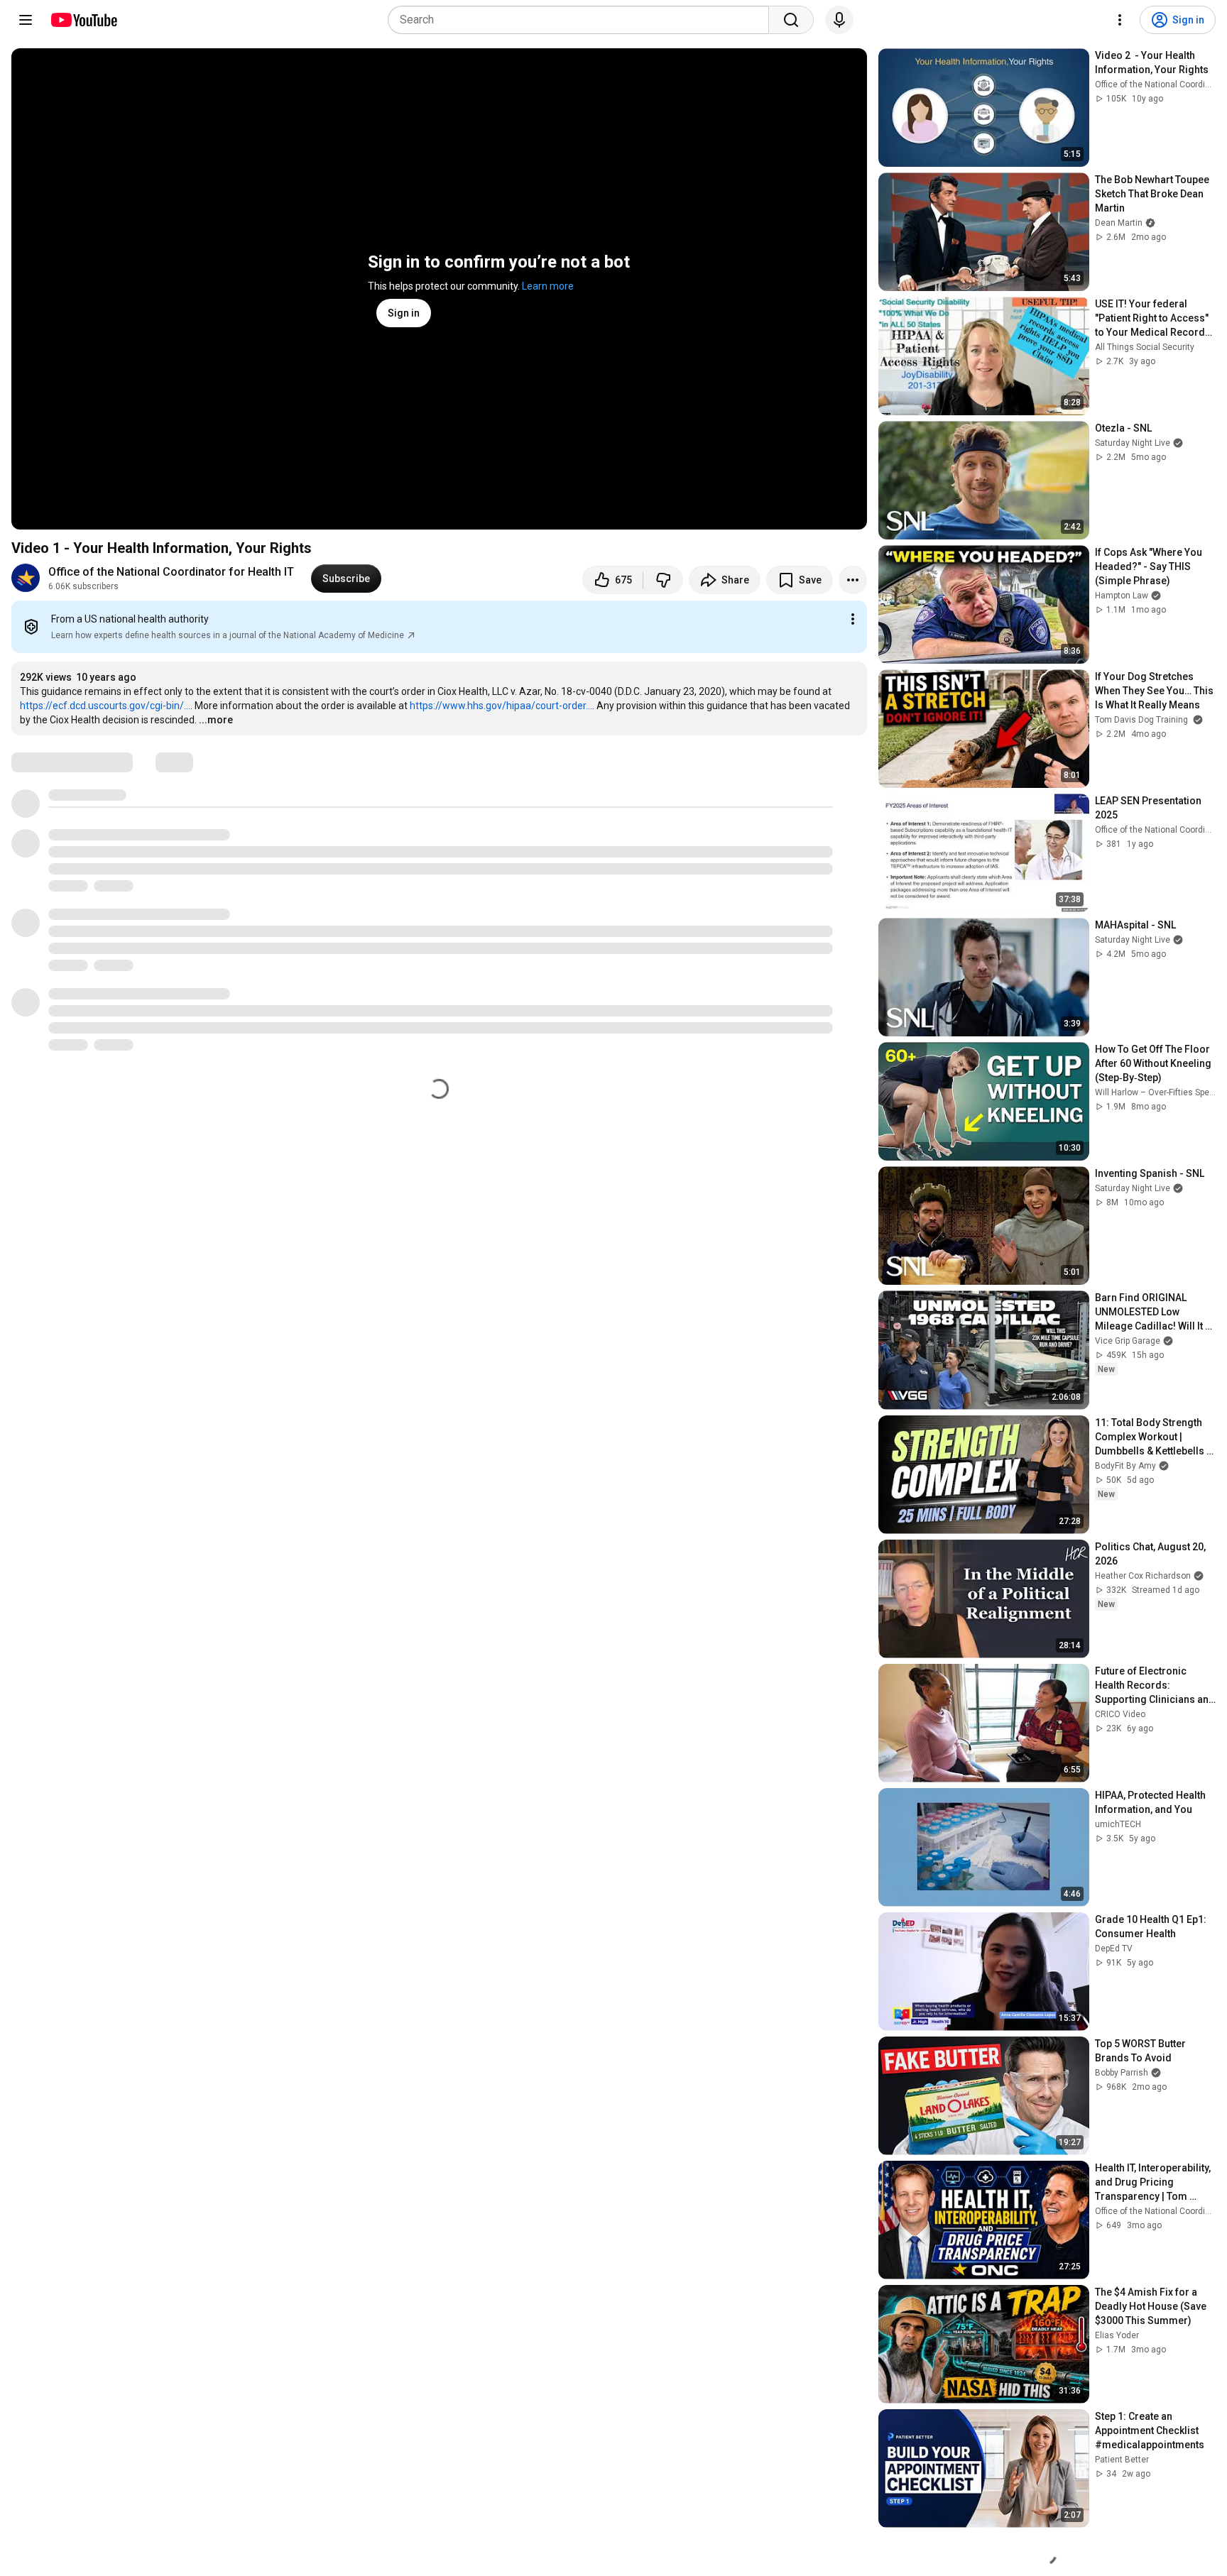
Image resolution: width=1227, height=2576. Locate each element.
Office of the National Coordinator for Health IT (171, 572)
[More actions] (853, 580)
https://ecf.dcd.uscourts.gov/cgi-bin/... (105, 706)
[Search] (791, 20)
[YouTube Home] (83, 20)
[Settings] (1120, 20)
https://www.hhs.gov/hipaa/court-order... (501, 706)
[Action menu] (853, 619)
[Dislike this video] (663, 580)
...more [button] (216, 720)
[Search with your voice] (839, 20)
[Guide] (26, 20)
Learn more (548, 286)
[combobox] (583, 20)
